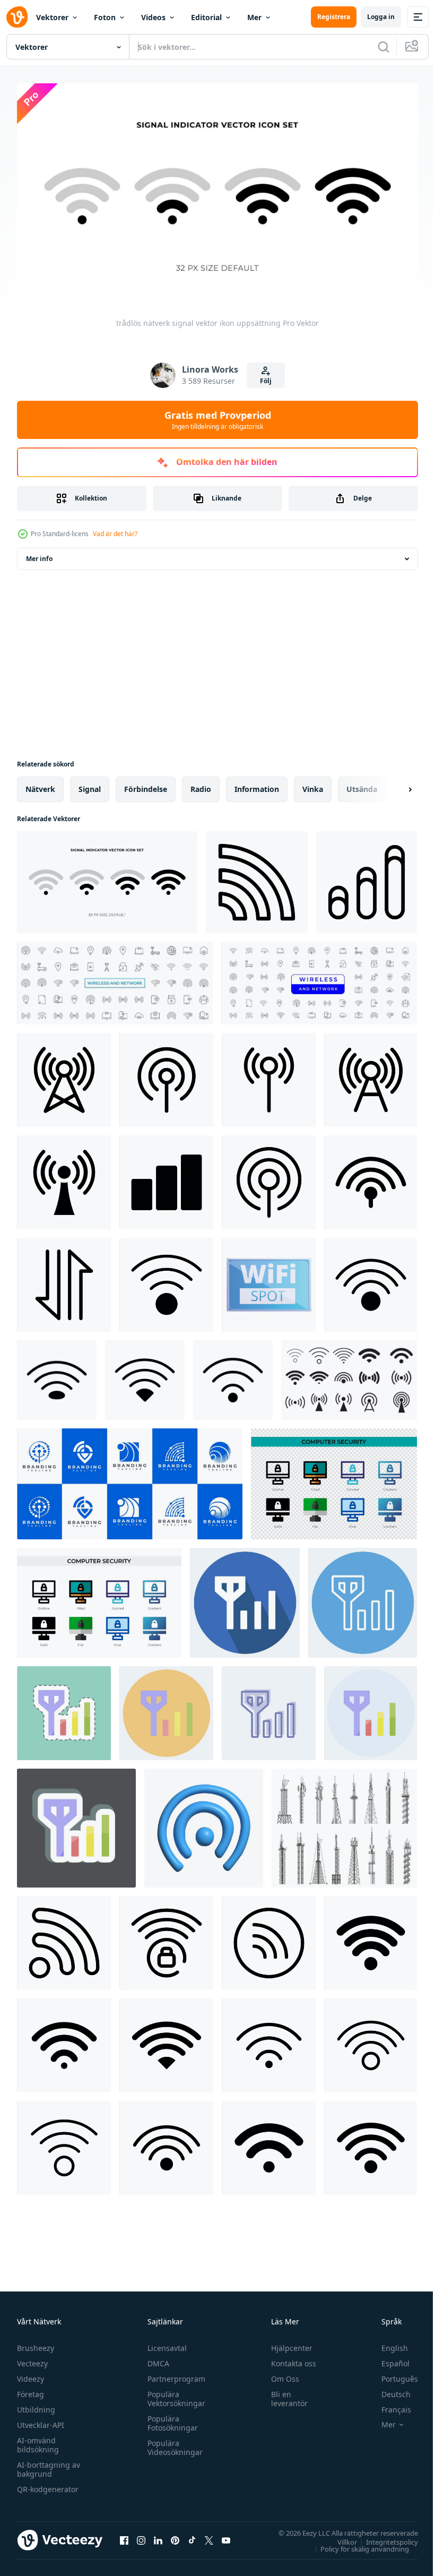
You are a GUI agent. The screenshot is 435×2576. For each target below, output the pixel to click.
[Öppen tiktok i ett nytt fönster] (192, 2536)
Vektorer (52, 17)
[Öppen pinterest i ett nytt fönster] (175, 2536)
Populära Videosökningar (172, 2443)
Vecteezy (32, 2359)
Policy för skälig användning (357, 2544)
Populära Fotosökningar (170, 2418)
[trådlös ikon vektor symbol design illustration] (257, 878)
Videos (153, 17)
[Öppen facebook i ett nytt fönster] (124, 2536)
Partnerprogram (174, 2374)
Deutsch (388, 2389)
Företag (31, 2389)
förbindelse (146, 785)
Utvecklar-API (41, 2420)
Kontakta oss (289, 2359)
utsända (362, 785)
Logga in (381, 17)
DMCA (156, 2359)
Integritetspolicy (384, 2537)
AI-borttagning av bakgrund (49, 2465)
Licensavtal (164, 2343)
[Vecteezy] (17, 17)
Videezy (31, 2374)
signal (90, 785)
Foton (105, 17)
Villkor (339, 2537)
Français (388, 2405)
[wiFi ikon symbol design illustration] (166, 1281)
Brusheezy (36, 2343)
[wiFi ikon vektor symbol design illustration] (64, 1939)
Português (392, 2374)
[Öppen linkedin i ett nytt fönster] (158, 2536)
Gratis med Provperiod (218, 420)
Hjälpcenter (287, 2343)
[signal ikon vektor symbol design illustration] (367, 878)
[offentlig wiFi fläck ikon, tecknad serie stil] (269, 1281)
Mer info (39, 554)
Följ (266, 381)
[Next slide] (393, 785)
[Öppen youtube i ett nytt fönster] (226, 2536)
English (387, 2343)
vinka (313, 785)
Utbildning (36, 2405)
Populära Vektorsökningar (174, 2394)
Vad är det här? (115, 534)
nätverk (40, 785)
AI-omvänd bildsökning (38, 2440)
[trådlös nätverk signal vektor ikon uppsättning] (107, 878)
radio (201, 785)
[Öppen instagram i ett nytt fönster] (141, 2536)
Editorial (206, 17)
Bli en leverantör (285, 2394)
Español (388, 2359)
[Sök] (384, 47)
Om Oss (280, 2374)
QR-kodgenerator (48, 2484)
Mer (254, 17)
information (257, 785)
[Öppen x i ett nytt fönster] (209, 2536)
